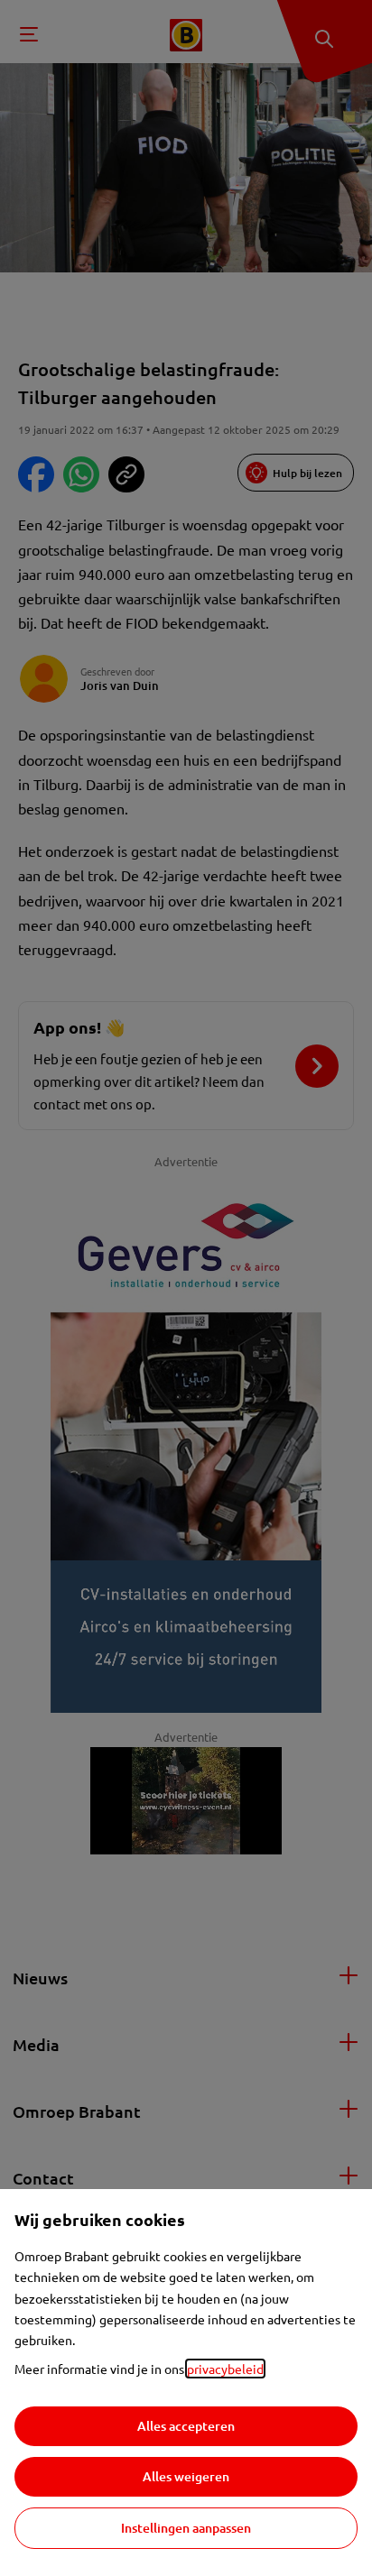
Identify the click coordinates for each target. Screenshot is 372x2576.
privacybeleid (225, 2369)
